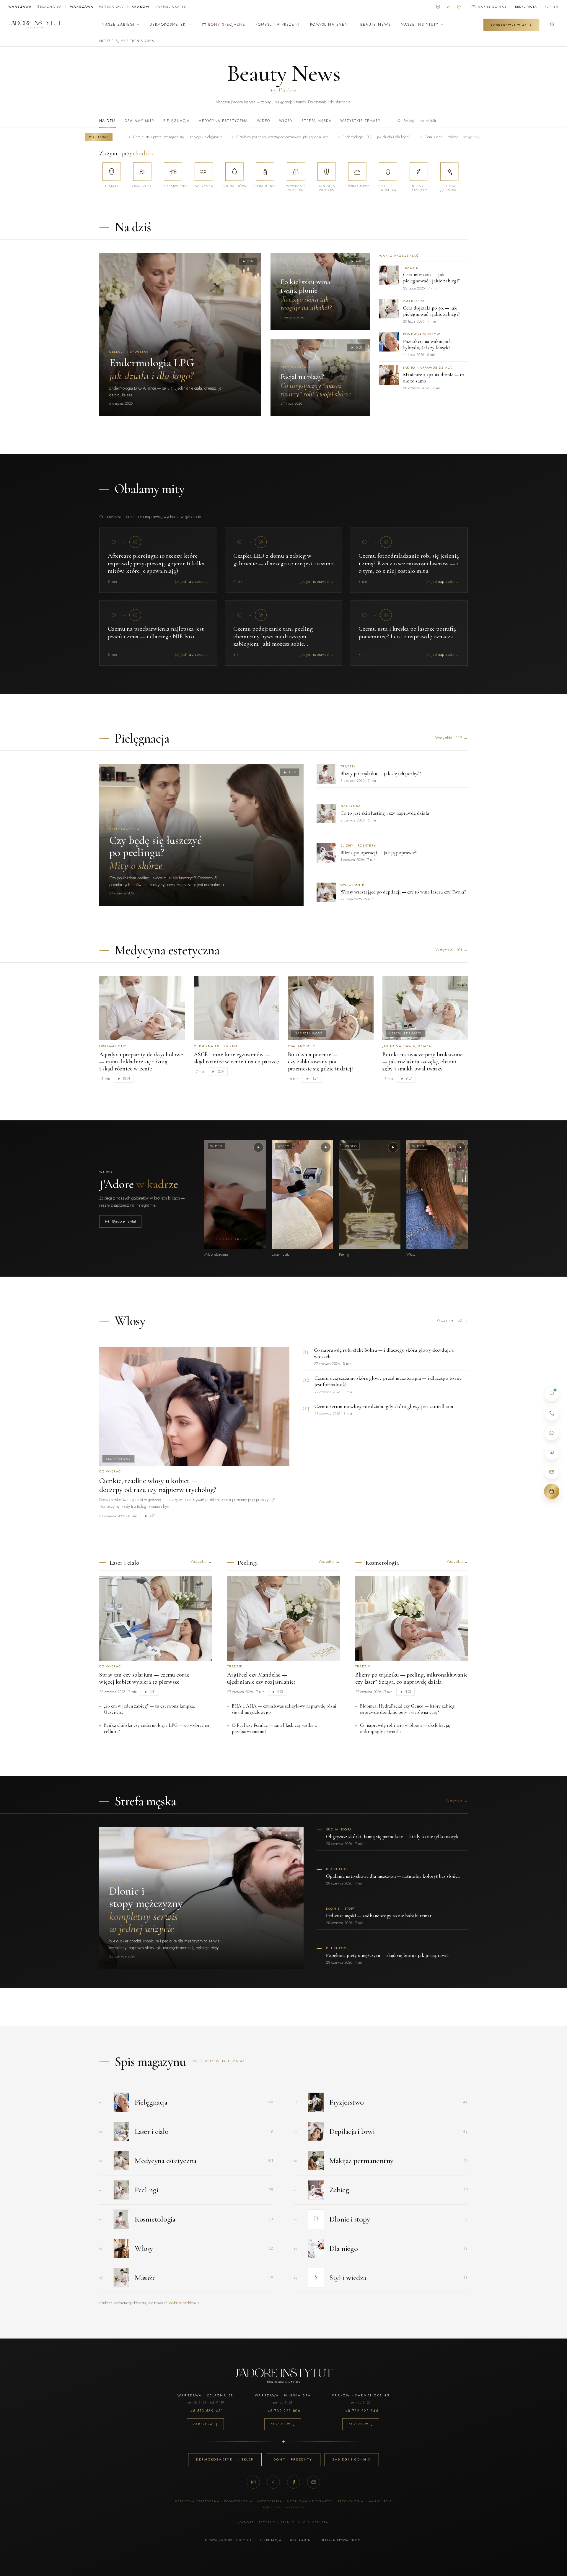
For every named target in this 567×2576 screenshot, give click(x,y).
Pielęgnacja (176, 121)
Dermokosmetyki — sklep (225, 2459)
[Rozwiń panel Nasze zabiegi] (138, 25)
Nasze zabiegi (118, 25)
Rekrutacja (526, 7)
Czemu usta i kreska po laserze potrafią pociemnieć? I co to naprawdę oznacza (407, 633)
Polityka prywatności (340, 2540)
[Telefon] (552, 1413)
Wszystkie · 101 (452, 950)
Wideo (264, 121)
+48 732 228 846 (361, 2411)
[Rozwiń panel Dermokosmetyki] (190, 25)
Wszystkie (201, 1562)
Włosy (286, 121)
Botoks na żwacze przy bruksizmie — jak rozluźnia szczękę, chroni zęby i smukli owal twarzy (422, 1062)
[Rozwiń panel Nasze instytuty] (442, 25)
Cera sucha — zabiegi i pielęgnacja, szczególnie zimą (396, 137)
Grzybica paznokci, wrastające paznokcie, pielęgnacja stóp (212, 137)
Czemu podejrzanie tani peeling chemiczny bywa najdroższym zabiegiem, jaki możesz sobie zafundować (273, 640)
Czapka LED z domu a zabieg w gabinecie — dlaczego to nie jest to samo (283, 560)
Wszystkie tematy (360, 121)
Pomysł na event (330, 25)
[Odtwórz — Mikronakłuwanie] (258, 1147)
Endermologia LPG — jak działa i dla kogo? (306, 137)
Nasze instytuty (420, 25)
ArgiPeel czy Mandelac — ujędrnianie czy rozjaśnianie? (261, 1678)
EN (556, 7)
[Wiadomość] (552, 1452)
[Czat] (552, 1394)
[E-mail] (314, 2482)
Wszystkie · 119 (452, 738)
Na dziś (107, 121)
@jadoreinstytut (124, 1221)
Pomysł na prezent (278, 25)
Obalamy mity (140, 121)
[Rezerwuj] (552, 1491)
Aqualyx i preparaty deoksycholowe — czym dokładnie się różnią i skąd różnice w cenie (141, 1062)
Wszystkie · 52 (452, 1320)
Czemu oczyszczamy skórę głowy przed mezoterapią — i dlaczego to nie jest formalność (388, 1381)
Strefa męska (316, 121)
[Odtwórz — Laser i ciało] (326, 1147)
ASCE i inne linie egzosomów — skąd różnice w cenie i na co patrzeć (236, 1058)
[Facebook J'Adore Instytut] (459, 6)
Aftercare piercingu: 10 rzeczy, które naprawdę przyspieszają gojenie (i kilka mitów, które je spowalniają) (156, 563)
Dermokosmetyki (168, 25)
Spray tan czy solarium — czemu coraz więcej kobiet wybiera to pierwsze (144, 1678)
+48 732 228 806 (283, 2411)
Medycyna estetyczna (223, 121)
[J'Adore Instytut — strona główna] (35, 25)
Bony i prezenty (293, 2459)
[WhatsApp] (552, 1433)
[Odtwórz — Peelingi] (393, 1147)
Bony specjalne (227, 25)
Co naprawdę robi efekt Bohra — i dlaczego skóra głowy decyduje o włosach (384, 1353)
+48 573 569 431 (205, 2411)
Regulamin (300, 2540)
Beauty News (375, 25)
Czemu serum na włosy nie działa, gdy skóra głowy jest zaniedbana (384, 1406)
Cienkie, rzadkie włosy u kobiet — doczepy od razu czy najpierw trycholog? (158, 1485)
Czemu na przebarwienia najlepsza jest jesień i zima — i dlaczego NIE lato (156, 633)
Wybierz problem (184, 2303)
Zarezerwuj (205, 2424)
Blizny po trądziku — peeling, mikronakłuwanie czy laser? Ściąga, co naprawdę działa (411, 1678)
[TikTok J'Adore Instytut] (448, 6)
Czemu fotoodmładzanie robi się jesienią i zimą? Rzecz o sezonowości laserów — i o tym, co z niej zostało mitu (409, 563)
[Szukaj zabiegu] (552, 25)
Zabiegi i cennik (352, 2459)
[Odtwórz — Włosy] (460, 1147)
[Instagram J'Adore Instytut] (438, 6)
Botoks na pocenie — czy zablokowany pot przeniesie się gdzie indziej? (321, 1062)
